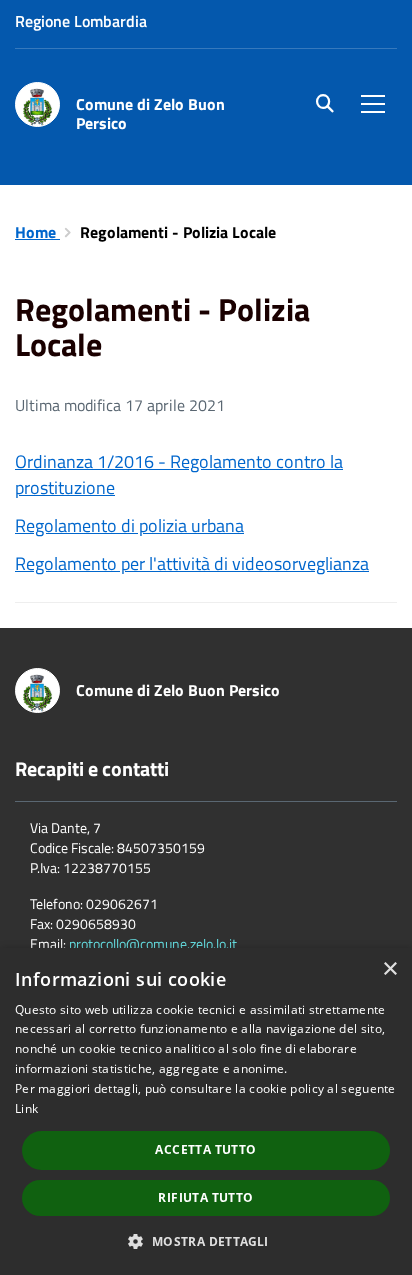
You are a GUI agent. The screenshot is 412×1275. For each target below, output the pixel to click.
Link (26, 1108)
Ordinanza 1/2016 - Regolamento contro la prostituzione (179, 474)
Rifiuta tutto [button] (205, 1197)
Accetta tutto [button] (205, 1149)
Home (37, 232)
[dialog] (206, 1111)
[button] (205, 1240)
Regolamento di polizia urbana (129, 525)
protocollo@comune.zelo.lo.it (153, 943)
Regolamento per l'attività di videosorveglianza (192, 563)
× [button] (389, 969)
